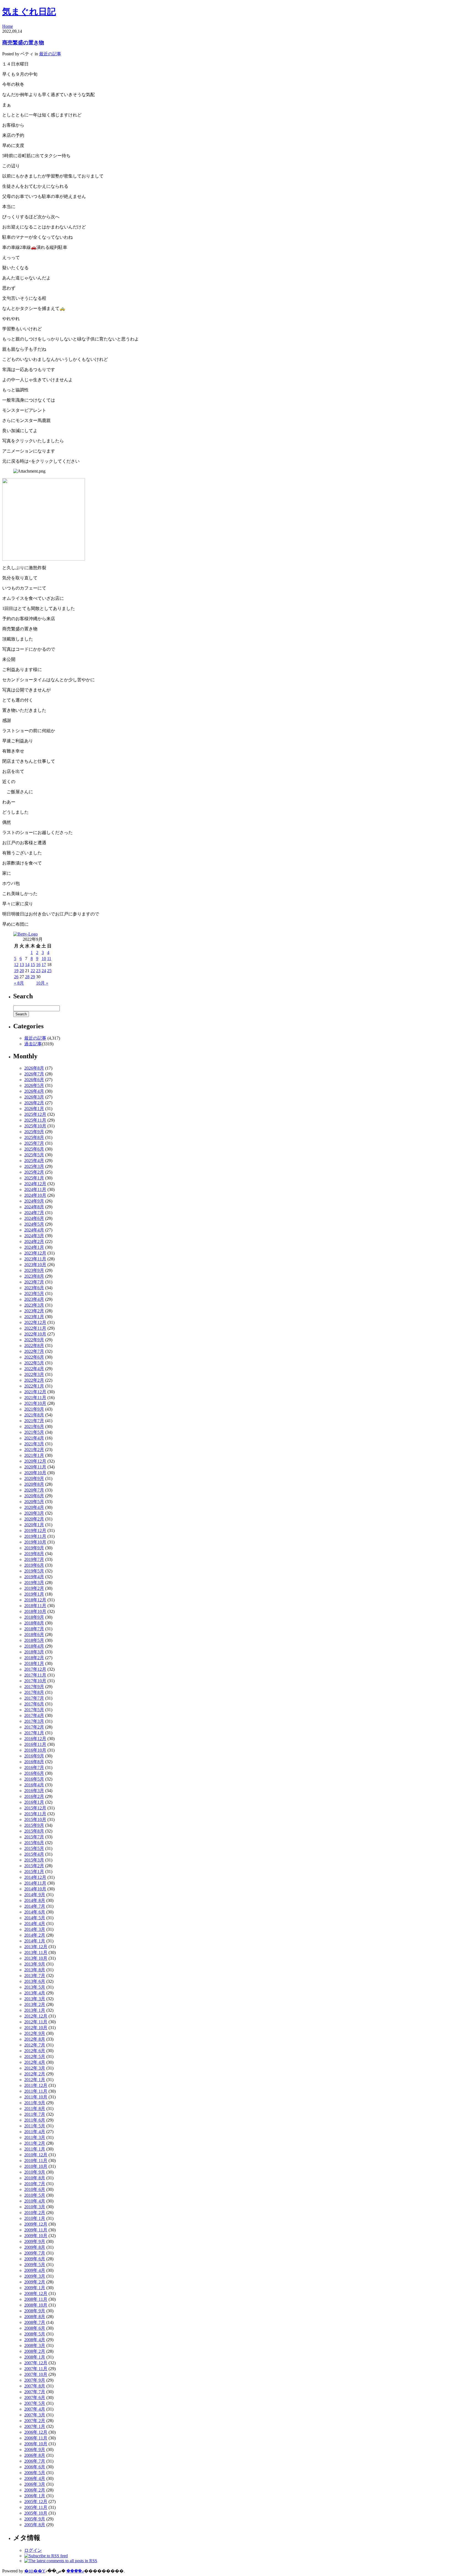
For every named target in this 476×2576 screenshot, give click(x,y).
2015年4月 (34, 1854)
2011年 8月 (35, 2108)
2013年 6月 (35, 1981)
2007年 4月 (35, 2409)
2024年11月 (35, 1189)
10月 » (42, 983)
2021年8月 (34, 1415)
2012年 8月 (35, 2039)
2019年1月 (34, 1594)
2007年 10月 (36, 2374)
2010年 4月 (35, 2201)
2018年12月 (35, 1600)
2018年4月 (34, 1646)
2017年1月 (34, 1733)
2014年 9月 (35, 1895)
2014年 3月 (35, 1929)
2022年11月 (35, 1328)
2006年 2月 (35, 2490)
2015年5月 (34, 1848)
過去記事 (33, 1044)
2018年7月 (34, 1629)
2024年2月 (34, 1241)
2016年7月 (34, 1767)
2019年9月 (34, 1548)
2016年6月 (34, 1773)
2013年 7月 (35, 1976)
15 (33, 965)
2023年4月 (34, 1299)
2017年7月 (34, 1698)
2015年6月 (34, 1843)
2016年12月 (35, 1739)
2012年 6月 (35, 2051)
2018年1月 (34, 1663)
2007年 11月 (36, 2369)
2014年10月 (35, 1889)
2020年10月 (35, 1473)
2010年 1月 (35, 2218)
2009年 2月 (35, 2282)
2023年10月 (35, 1265)
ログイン (33, 2550)
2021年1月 (34, 1455)
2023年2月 (34, 1311)
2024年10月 (35, 1195)
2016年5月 (34, 1779)
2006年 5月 (35, 2473)
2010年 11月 (36, 2161)
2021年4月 (34, 1438)
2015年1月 (34, 1872)
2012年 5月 (35, 2056)
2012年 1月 (35, 2080)
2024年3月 (34, 1236)
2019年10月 (35, 1542)
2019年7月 (34, 1559)
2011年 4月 (35, 2132)
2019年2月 (34, 1588)
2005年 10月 (36, 2513)
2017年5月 (34, 1710)
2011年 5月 (35, 2126)
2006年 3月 (35, 2484)
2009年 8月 (35, 2247)
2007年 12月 (36, 2363)
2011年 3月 (35, 2137)
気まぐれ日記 (29, 12)
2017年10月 (35, 1681)
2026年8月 (34, 1068)
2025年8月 (34, 1137)
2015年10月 (35, 1819)
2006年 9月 (35, 2450)
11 (49, 959)
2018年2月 (34, 1658)
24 (44, 971)
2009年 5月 (35, 2265)
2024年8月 (34, 1207)
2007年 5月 (35, 2403)
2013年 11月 (36, 1952)
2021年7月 (34, 1421)
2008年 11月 (36, 2299)
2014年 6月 (35, 1912)
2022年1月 (34, 1386)
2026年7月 (34, 1074)
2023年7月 (34, 1282)
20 (22, 971)
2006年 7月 (35, 2461)
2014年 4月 (35, 1924)
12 (16, 965)
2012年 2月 (35, 2074)
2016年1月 (34, 1802)
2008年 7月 (35, 2322)
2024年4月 (34, 1230)
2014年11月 (35, 1883)
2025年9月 (34, 1132)
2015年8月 (34, 1831)
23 (38, 971)
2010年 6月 (35, 2189)
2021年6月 (34, 1426)
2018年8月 (34, 1623)
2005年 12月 (36, 2502)
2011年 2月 (35, 2143)
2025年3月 (34, 1166)
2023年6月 (34, 1288)
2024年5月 (34, 1224)
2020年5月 (34, 1502)
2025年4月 (34, 1161)
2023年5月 (34, 1294)
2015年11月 (35, 1814)
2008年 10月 (36, 2305)
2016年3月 (34, 1791)
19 (16, 971)
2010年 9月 (35, 2172)
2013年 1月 (35, 2010)
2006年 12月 (36, 2432)
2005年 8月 (35, 2525)
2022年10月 (35, 1334)
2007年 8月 (35, 2386)
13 (22, 965)
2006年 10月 (36, 2444)
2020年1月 (34, 1525)
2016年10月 (35, 1750)
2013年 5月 (35, 1987)
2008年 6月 (35, 2328)
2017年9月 (34, 1687)
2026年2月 (34, 1103)
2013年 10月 (36, 1958)
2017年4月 (34, 1715)
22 (33, 971)
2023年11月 (35, 1259)
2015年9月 (34, 1825)
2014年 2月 (35, 1935)
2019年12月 (35, 1530)
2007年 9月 (35, 2380)
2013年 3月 (35, 1999)
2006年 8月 (35, 2455)
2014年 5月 (35, 1918)
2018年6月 (34, 1635)
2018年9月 (34, 1617)
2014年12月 (35, 1877)
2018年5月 (34, 1640)
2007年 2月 (35, 2421)
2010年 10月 (36, 2166)
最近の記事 (50, 54)
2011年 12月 (36, 2085)
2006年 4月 (35, 2478)
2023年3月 (34, 1305)
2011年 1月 (35, 2149)
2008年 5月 (35, 2334)
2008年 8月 (35, 2317)
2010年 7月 (35, 2184)
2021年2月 (34, 1450)
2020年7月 (34, 1490)
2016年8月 (34, 1762)
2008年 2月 (35, 2351)
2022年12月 (35, 1322)
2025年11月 (35, 1120)
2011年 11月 (36, 2091)
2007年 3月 (35, 2415)
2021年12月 (35, 1392)
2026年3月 (34, 1097)
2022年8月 (34, 1346)
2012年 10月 (36, 2028)
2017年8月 (34, 1692)
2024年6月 (34, 1218)
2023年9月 (34, 1270)
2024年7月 (34, 1213)
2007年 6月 (35, 2398)
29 (33, 977)
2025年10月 (35, 1126)
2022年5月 (34, 1363)
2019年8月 (34, 1554)
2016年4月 (34, 1785)
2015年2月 (34, 1866)
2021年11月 (35, 1398)
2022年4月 (34, 1369)
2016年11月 (35, 1744)
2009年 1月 (35, 2288)
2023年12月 (35, 1253)
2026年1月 (34, 1109)
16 (38, 965)
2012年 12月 (36, 2016)
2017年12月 (35, 1669)
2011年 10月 (36, 2097)
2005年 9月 (35, 2519)
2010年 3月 (35, 2207)
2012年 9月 (35, 2033)
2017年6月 (34, 1704)
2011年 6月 (35, 2120)
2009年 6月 (35, 2259)
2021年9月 (34, 1409)
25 (49, 971)
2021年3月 (34, 1444)
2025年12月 (35, 1114)
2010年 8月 (35, 2178)
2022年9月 (34, 1340)
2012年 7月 (35, 2045)
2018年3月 (34, 1652)
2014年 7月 (35, 1906)
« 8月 (19, 983)
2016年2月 (34, 1796)
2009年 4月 (35, 2270)
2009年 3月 (35, 2276)
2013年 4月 (35, 1993)
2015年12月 (35, 1808)
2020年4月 (34, 1507)
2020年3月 (34, 1513)
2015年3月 (34, 1860)
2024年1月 (34, 1247)
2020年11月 (35, 1467)
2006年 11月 (36, 2438)
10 (44, 959)
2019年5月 (34, 1571)
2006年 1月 (35, 2496)
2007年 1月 (35, 2426)
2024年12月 (35, 1184)
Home (8, 26)
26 (16, 977)
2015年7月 (34, 1837)
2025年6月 (34, 1149)
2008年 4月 (35, 2340)
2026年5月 (34, 1085)
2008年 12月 (36, 2293)
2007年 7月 (35, 2392)
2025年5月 (34, 1155)
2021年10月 (35, 1403)
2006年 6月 (35, 2467)
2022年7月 (34, 1351)
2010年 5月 (35, 2195)
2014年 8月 (35, 1900)
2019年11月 (35, 1536)
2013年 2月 (35, 2004)
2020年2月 (34, 1519)
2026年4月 (34, 1091)
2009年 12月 (36, 2224)
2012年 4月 (35, 2062)
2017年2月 (34, 1727)
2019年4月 (34, 1577)
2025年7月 (34, 1143)
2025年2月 (34, 1172)
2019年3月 (34, 1583)
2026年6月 (34, 1080)
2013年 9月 (35, 1964)
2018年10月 (35, 1611)
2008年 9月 (35, 2311)
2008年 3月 (35, 2345)
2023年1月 (34, 1317)
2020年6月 (34, 1496)
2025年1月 (34, 1178)
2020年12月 (35, 1461)
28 (27, 977)
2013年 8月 (35, 1970)
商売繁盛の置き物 (23, 43)
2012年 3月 (35, 2068)
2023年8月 (34, 1276)
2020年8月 (34, 1484)
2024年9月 (34, 1201)
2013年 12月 (36, 1947)
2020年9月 (34, 1478)
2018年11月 (35, 1606)
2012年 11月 (36, 2022)
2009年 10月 (36, 2236)
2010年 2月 (35, 2213)
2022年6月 (34, 1357)
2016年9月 (34, 1756)
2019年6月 (34, 1565)
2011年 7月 (35, 2114)
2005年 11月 (36, 2507)
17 (44, 965)
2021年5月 (34, 1432)
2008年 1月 (35, 2357)
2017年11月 (35, 1675)
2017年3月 (34, 1721)
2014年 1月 (35, 1941)
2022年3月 (34, 1374)
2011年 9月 (35, 2103)
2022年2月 (34, 1380)
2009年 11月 (36, 2230)
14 (27, 965)
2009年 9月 (35, 2241)
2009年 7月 (35, 2253)
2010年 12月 (36, 2155)
